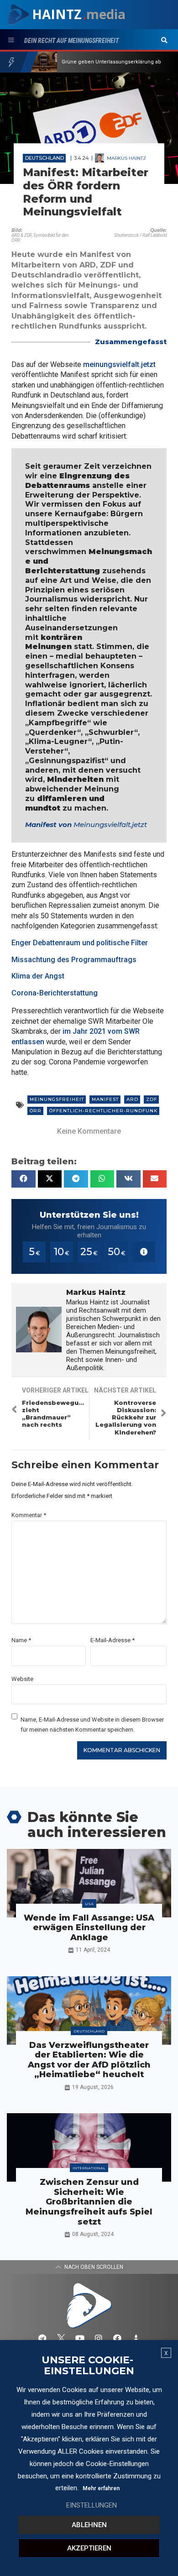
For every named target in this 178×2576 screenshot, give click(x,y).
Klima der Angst (38, 976)
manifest (105, 1099)
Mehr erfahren (101, 2488)
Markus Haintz (126, 158)
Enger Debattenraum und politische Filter (80, 943)
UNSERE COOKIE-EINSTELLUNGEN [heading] (88, 2366)
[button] (164, 41)
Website (22, 1679)
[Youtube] (80, 2338)
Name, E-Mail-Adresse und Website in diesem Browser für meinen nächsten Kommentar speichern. (92, 1724)
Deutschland (44, 158)
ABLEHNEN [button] (89, 2525)
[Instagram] (99, 2338)
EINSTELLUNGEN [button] (92, 2505)
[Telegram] (42, 2338)
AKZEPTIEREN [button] (89, 2548)
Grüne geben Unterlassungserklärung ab (111, 62)
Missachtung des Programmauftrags (74, 960)
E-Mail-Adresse (113, 1640)
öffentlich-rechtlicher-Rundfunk (103, 1111)
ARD (132, 1099)
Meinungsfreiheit (57, 1099)
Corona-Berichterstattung (55, 993)
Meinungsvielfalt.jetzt (110, 825)
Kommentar (29, 1515)
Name (21, 1640)
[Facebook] (117, 2338)
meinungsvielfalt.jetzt (119, 364)
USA (89, 1904)
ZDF (152, 1099)
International (89, 2168)
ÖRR (36, 1111)
